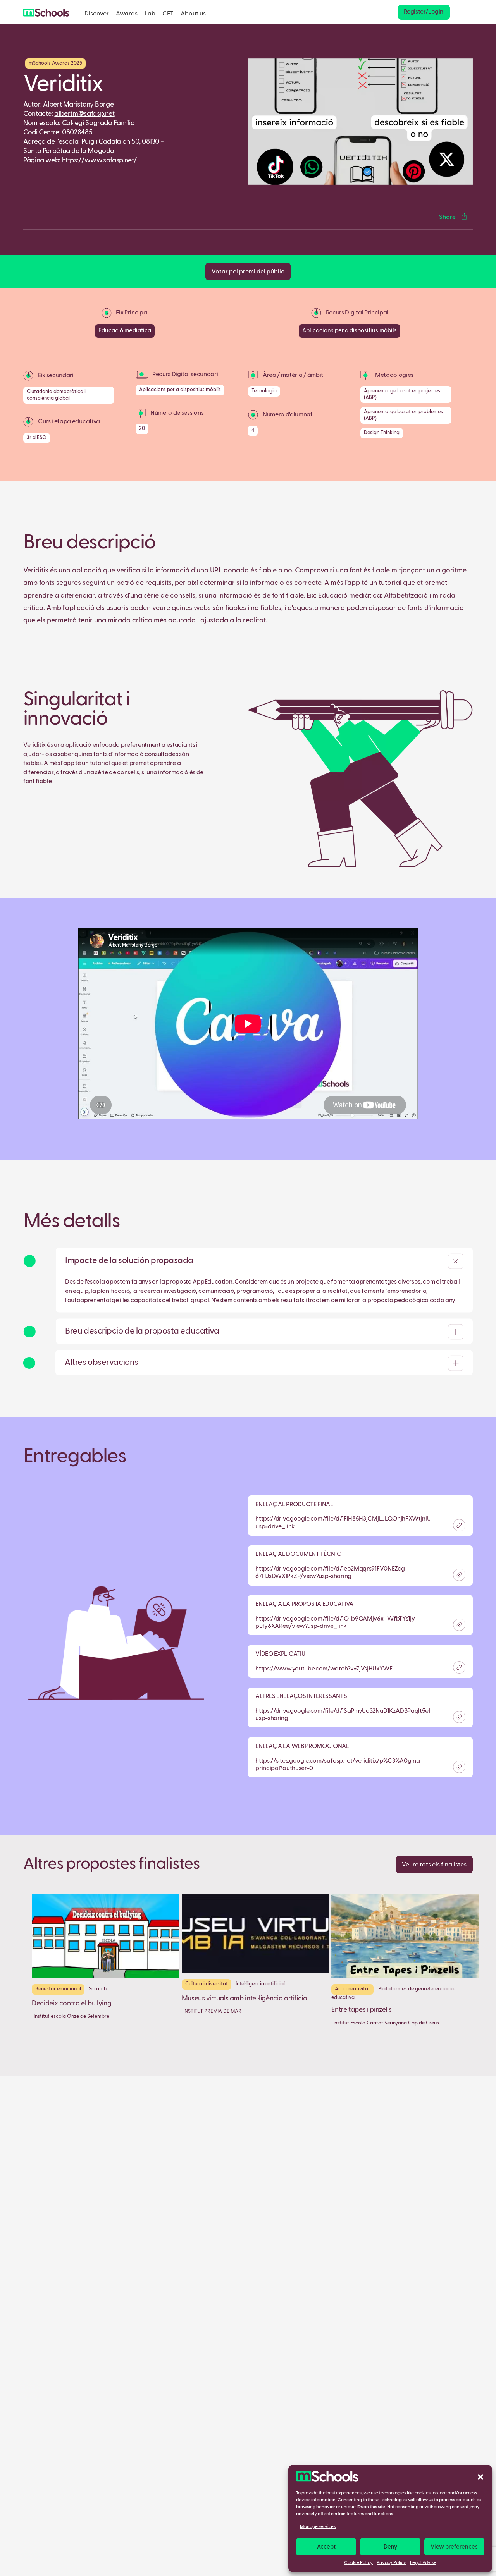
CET (168, 14)
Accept (326, 2547)
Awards (127, 14)
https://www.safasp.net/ (100, 160)
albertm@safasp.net (84, 114)
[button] (480, 2476)
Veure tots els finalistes (434, 1865)
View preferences (454, 2547)
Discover (97, 14)
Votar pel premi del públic (248, 272)
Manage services (318, 2527)
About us (193, 14)
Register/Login (424, 12)
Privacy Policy (391, 2563)
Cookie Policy (358, 2563)
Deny (390, 2547)
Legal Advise (423, 2563)
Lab (150, 14)
